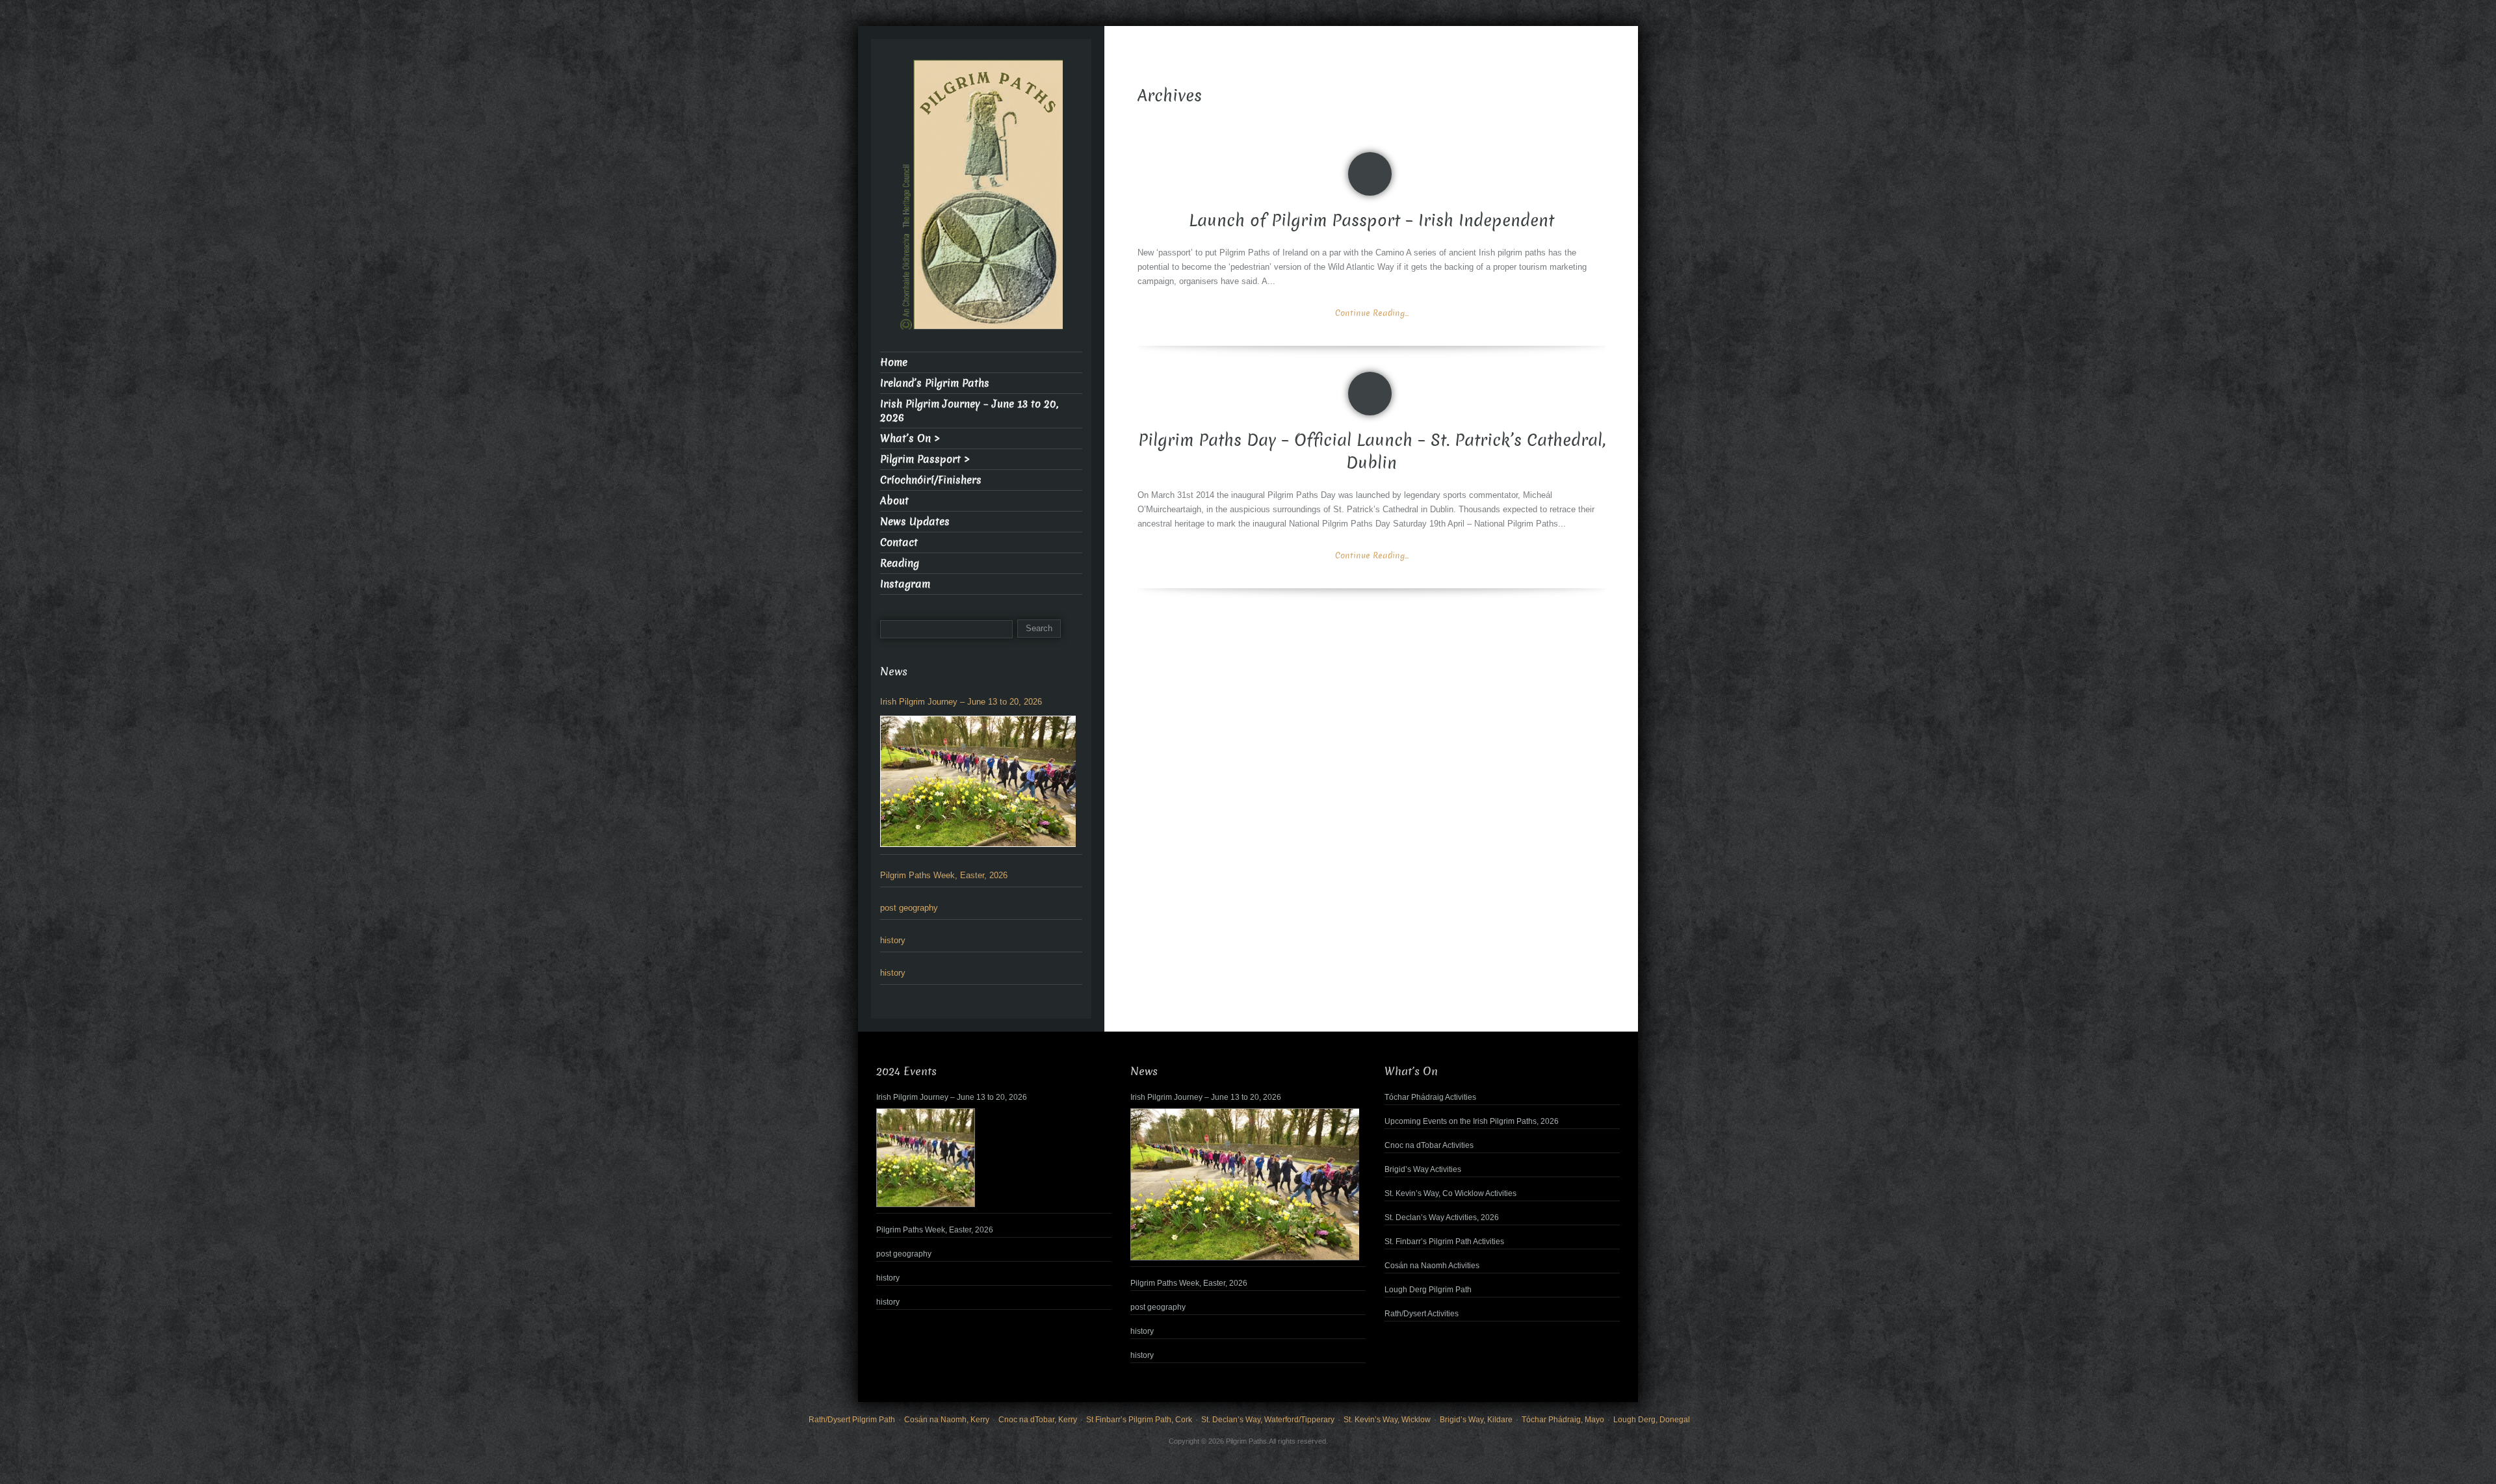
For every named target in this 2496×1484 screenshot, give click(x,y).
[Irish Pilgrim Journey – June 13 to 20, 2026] (978, 781)
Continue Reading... (1372, 313)
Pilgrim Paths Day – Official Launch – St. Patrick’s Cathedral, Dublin (1372, 452)
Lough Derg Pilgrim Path (1428, 1290)
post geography (909, 908)
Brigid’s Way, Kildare (1476, 1420)
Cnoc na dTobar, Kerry (1038, 1420)
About (894, 501)
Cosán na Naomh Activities (1432, 1266)
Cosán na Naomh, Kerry (947, 1420)
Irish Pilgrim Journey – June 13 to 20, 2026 (969, 411)
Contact (899, 542)
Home (894, 362)
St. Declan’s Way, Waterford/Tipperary (1268, 1420)
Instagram (905, 584)
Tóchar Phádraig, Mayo (1563, 1420)
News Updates (915, 522)
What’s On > (910, 438)
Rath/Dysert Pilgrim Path (852, 1420)
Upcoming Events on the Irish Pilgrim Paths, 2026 (1472, 1121)
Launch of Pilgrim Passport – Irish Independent (1371, 221)
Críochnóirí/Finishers (931, 480)
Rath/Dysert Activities (1422, 1314)
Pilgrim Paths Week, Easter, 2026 (944, 875)
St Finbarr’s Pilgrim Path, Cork (1139, 1420)
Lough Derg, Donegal (1652, 1420)
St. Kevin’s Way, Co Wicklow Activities (1450, 1193)
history (893, 940)
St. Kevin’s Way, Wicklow (1387, 1420)
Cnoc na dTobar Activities (1429, 1145)
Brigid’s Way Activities (1423, 1169)
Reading (900, 563)
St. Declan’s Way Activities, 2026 (1442, 1217)
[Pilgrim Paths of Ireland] (981, 202)
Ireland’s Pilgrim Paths (935, 383)
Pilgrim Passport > (925, 459)
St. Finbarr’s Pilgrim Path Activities (1444, 1242)
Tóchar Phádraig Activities (1430, 1097)
